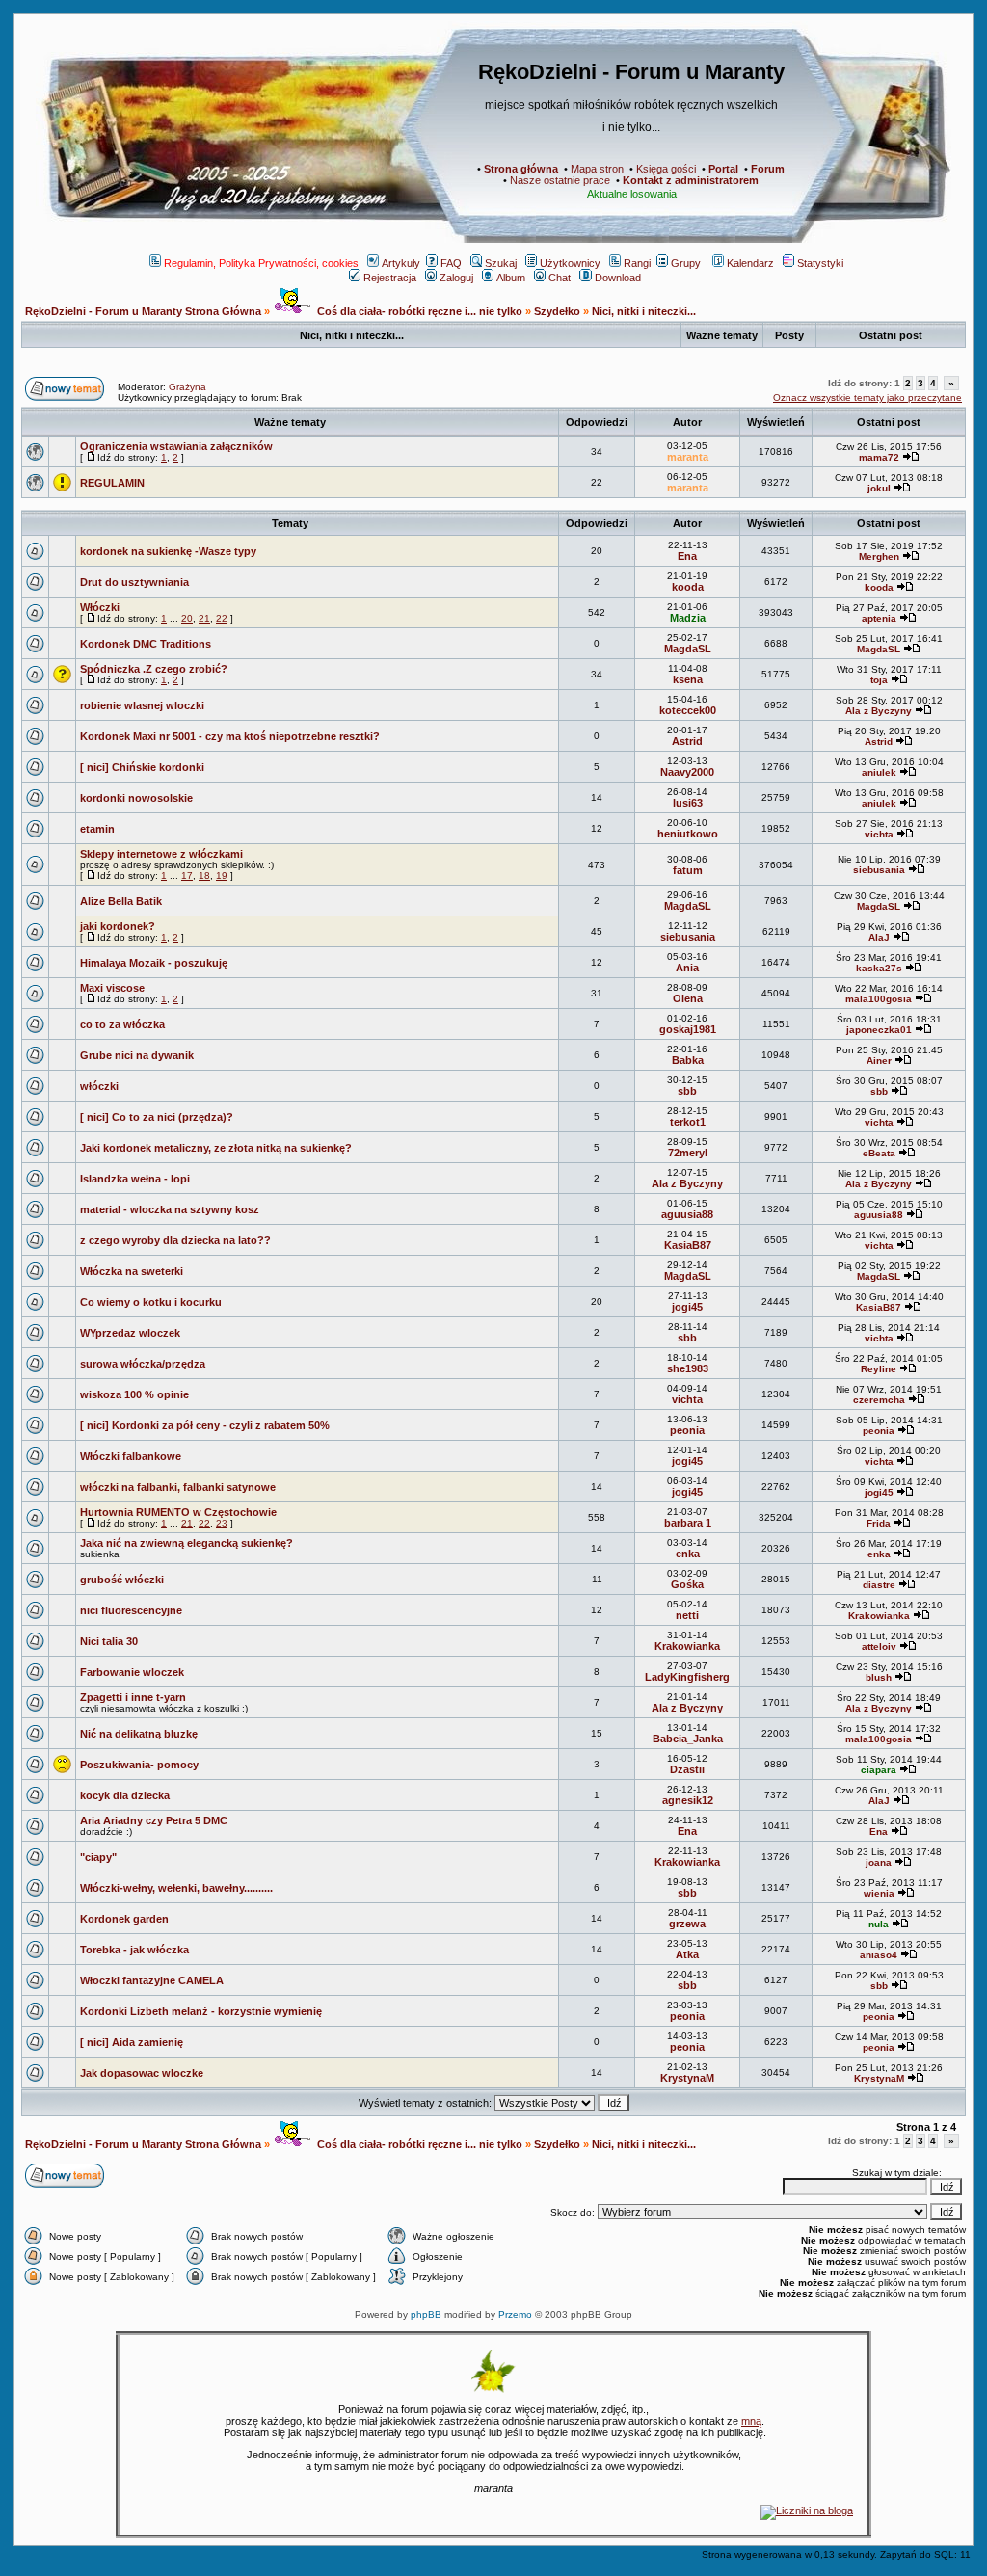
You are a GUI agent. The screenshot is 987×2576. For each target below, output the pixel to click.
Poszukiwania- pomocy (139, 1765)
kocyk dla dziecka (125, 1795)
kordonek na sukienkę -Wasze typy (168, 551)
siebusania (879, 870)
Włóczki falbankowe (131, 1456)
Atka (687, 1954)
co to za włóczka (122, 1024)
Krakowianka (879, 1616)
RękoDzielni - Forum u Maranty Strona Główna (143, 311)
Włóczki (100, 607)
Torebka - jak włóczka (134, 1950)
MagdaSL (688, 649)
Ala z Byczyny (879, 711)
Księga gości (666, 169)
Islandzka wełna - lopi (135, 1179)
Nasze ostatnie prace (560, 180)
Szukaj (501, 263)
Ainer (879, 1061)
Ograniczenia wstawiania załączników (176, 446)
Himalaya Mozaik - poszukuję (154, 963)
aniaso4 (879, 1955)
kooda (688, 587)
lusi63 (688, 803)
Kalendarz (750, 263)
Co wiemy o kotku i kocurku (151, 1302)
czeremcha (879, 1400)
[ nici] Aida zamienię (132, 2042)
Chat (560, 278)
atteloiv (879, 1647)
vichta (879, 834)
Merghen (879, 557)
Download (618, 278)
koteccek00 (688, 710)
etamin (97, 829)
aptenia (879, 618)
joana (879, 1862)
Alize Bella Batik (121, 901)
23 (222, 1523)
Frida (879, 1523)
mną (751, 2421)
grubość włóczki (122, 1580)
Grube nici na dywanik (137, 1055)
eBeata (879, 1153)
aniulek (879, 772)
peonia (687, 1430)
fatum (688, 870)
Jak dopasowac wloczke (142, 2073)
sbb (687, 1091)
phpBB (426, 2314)
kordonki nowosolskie (136, 798)
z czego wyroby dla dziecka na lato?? (175, 1240)
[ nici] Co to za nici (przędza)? (157, 1117)
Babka (688, 1060)
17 (187, 876)
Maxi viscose (112, 988)
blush (879, 1677)
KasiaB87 (688, 1245)
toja (879, 680)
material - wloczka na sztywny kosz (170, 1209)
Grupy (686, 263)
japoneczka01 (879, 1030)
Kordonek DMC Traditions (146, 644)
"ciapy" (98, 1857)
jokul (879, 488)
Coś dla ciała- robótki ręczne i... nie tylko (418, 311)
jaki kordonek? (118, 926)
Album (511, 278)
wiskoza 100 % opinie (134, 1394)
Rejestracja (390, 278)
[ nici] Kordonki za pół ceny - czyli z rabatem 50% (205, 1425)
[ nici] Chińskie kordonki (142, 767)
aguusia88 (687, 1214)
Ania (687, 968)
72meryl (688, 1153)
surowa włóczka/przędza (143, 1364)
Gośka (687, 1584)
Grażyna (187, 387)
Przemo (515, 2314)
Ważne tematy (290, 422)
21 (204, 618)
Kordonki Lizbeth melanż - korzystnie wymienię (201, 2011)
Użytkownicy (570, 263)
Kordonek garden (124, 1919)
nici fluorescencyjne (131, 1610)
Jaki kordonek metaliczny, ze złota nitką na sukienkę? (216, 1148)
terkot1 (688, 1122)
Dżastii (687, 1769)
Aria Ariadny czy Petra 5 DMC (154, 1820)
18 (204, 876)
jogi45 (687, 1307)
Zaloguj (456, 278)
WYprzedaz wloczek (130, 1333)
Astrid (687, 741)
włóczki (99, 1086)
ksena (688, 679)
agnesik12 (688, 1800)
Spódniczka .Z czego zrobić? (154, 669)
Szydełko (557, 311)
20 (187, 618)
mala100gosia (879, 999)
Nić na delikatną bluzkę (139, 1734)
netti (687, 1615)
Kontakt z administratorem (691, 180)
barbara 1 (688, 1523)
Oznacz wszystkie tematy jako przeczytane (867, 398)
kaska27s (879, 968)
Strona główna (521, 169)
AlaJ (879, 937)
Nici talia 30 (109, 1641)
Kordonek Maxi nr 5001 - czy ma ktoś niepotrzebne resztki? (230, 736)
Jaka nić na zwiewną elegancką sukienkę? (187, 1543)
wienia (879, 1893)
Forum (768, 169)
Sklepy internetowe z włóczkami (161, 854)
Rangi (637, 263)
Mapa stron (597, 169)
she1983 (688, 1368)
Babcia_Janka (688, 1739)
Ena (687, 556)
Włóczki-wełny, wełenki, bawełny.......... (176, 1888)
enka (688, 1554)
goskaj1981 (688, 1029)
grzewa (687, 1924)
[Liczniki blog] (807, 2510)
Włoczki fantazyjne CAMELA (152, 1980)
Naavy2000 (687, 772)
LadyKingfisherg (687, 1677)
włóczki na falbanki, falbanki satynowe (178, 1487)
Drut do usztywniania (134, 582)
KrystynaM (687, 2078)
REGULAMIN (112, 483)
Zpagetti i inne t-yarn (133, 1697)
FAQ (451, 263)
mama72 (879, 457)
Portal (723, 169)
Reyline (879, 1369)
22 (222, 618)
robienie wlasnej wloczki (142, 705)
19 (222, 876)
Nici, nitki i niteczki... (644, 311)
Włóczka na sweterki (132, 1271)
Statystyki (820, 263)
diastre (879, 1585)
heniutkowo (688, 834)
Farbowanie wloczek (132, 1672)
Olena (688, 998)
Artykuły (401, 263)
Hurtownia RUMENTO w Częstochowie (178, 1512)
